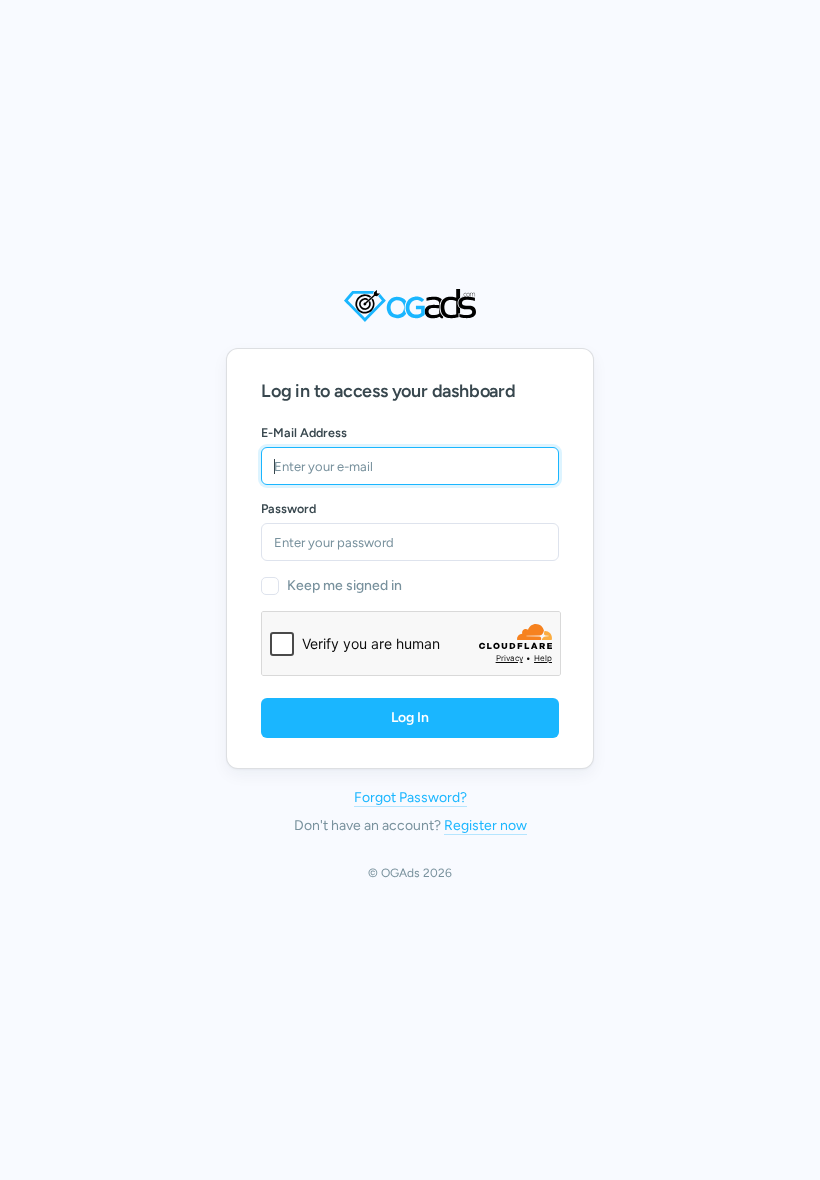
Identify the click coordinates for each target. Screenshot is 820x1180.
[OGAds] (409, 305)
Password (288, 508)
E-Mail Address (304, 432)
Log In (410, 717)
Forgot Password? (410, 797)
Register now (485, 825)
